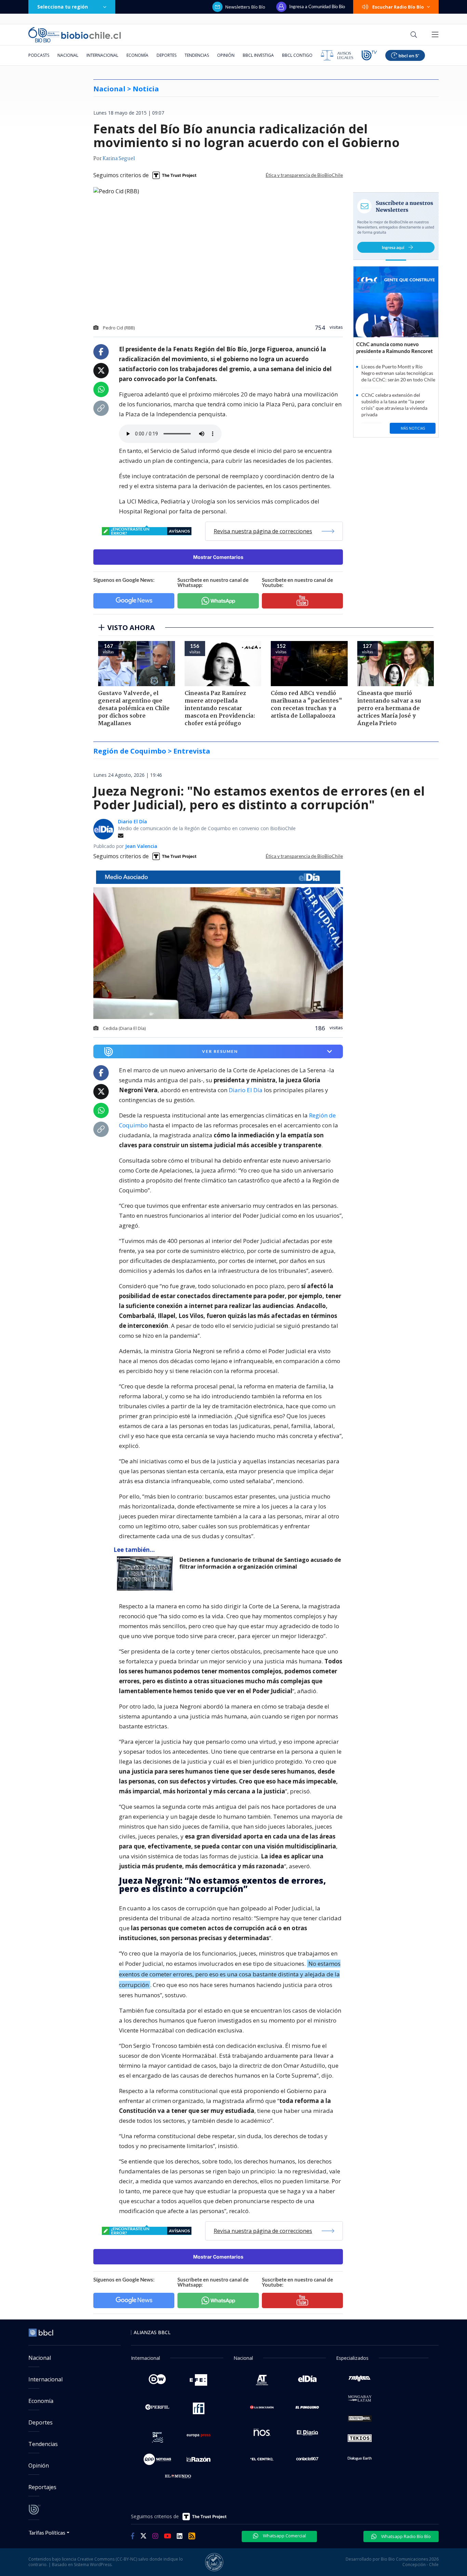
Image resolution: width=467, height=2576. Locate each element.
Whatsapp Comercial (284, 2536)
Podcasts (39, 55)
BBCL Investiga (258, 55)
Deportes (166, 55)
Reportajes (42, 2487)
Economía (137, 55)
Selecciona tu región (63, 7)
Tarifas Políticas (47, 2532)
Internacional (102, 55)
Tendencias (197, 55)
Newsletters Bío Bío (245, 7)
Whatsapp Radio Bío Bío (405, 2536)
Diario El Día (132, 821)
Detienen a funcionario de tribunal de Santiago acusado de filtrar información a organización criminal (260, 1563)
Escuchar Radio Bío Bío (398, 7)
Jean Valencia (141, 846)
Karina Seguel (119, 159)
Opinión (226, 55)
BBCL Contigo (297, 55)
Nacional (68, 55)
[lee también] (146, 1573)
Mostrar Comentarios (218, 557)
